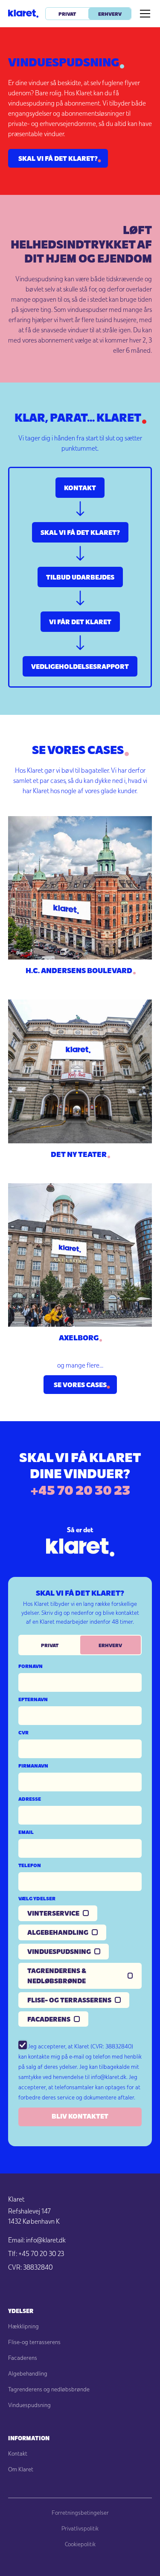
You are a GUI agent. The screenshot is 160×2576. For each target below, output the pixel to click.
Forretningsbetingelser (80, 2513)
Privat (67, 14)
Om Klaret (21, 2469)
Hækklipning (23, 2326)
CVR (23, 1732)
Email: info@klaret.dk (37, 2240)
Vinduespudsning (29, 2405)
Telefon (30, 1865)
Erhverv (110, 14)
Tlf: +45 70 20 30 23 (36, 2253)
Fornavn (31, 1666)
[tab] (50, 1645)
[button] (143, 14)
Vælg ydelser (37, 1898)
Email (26, 1832)
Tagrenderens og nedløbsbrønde (49, 2389)
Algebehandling (28, 2373)
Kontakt (18, 2453)
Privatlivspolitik (80, 2528)
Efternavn (33, 1699)
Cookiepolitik (80, 2544)
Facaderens (23, 2358)
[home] (23, 14)
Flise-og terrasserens (34, 2342)
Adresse (30, 1799)
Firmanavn (33, 1765)
